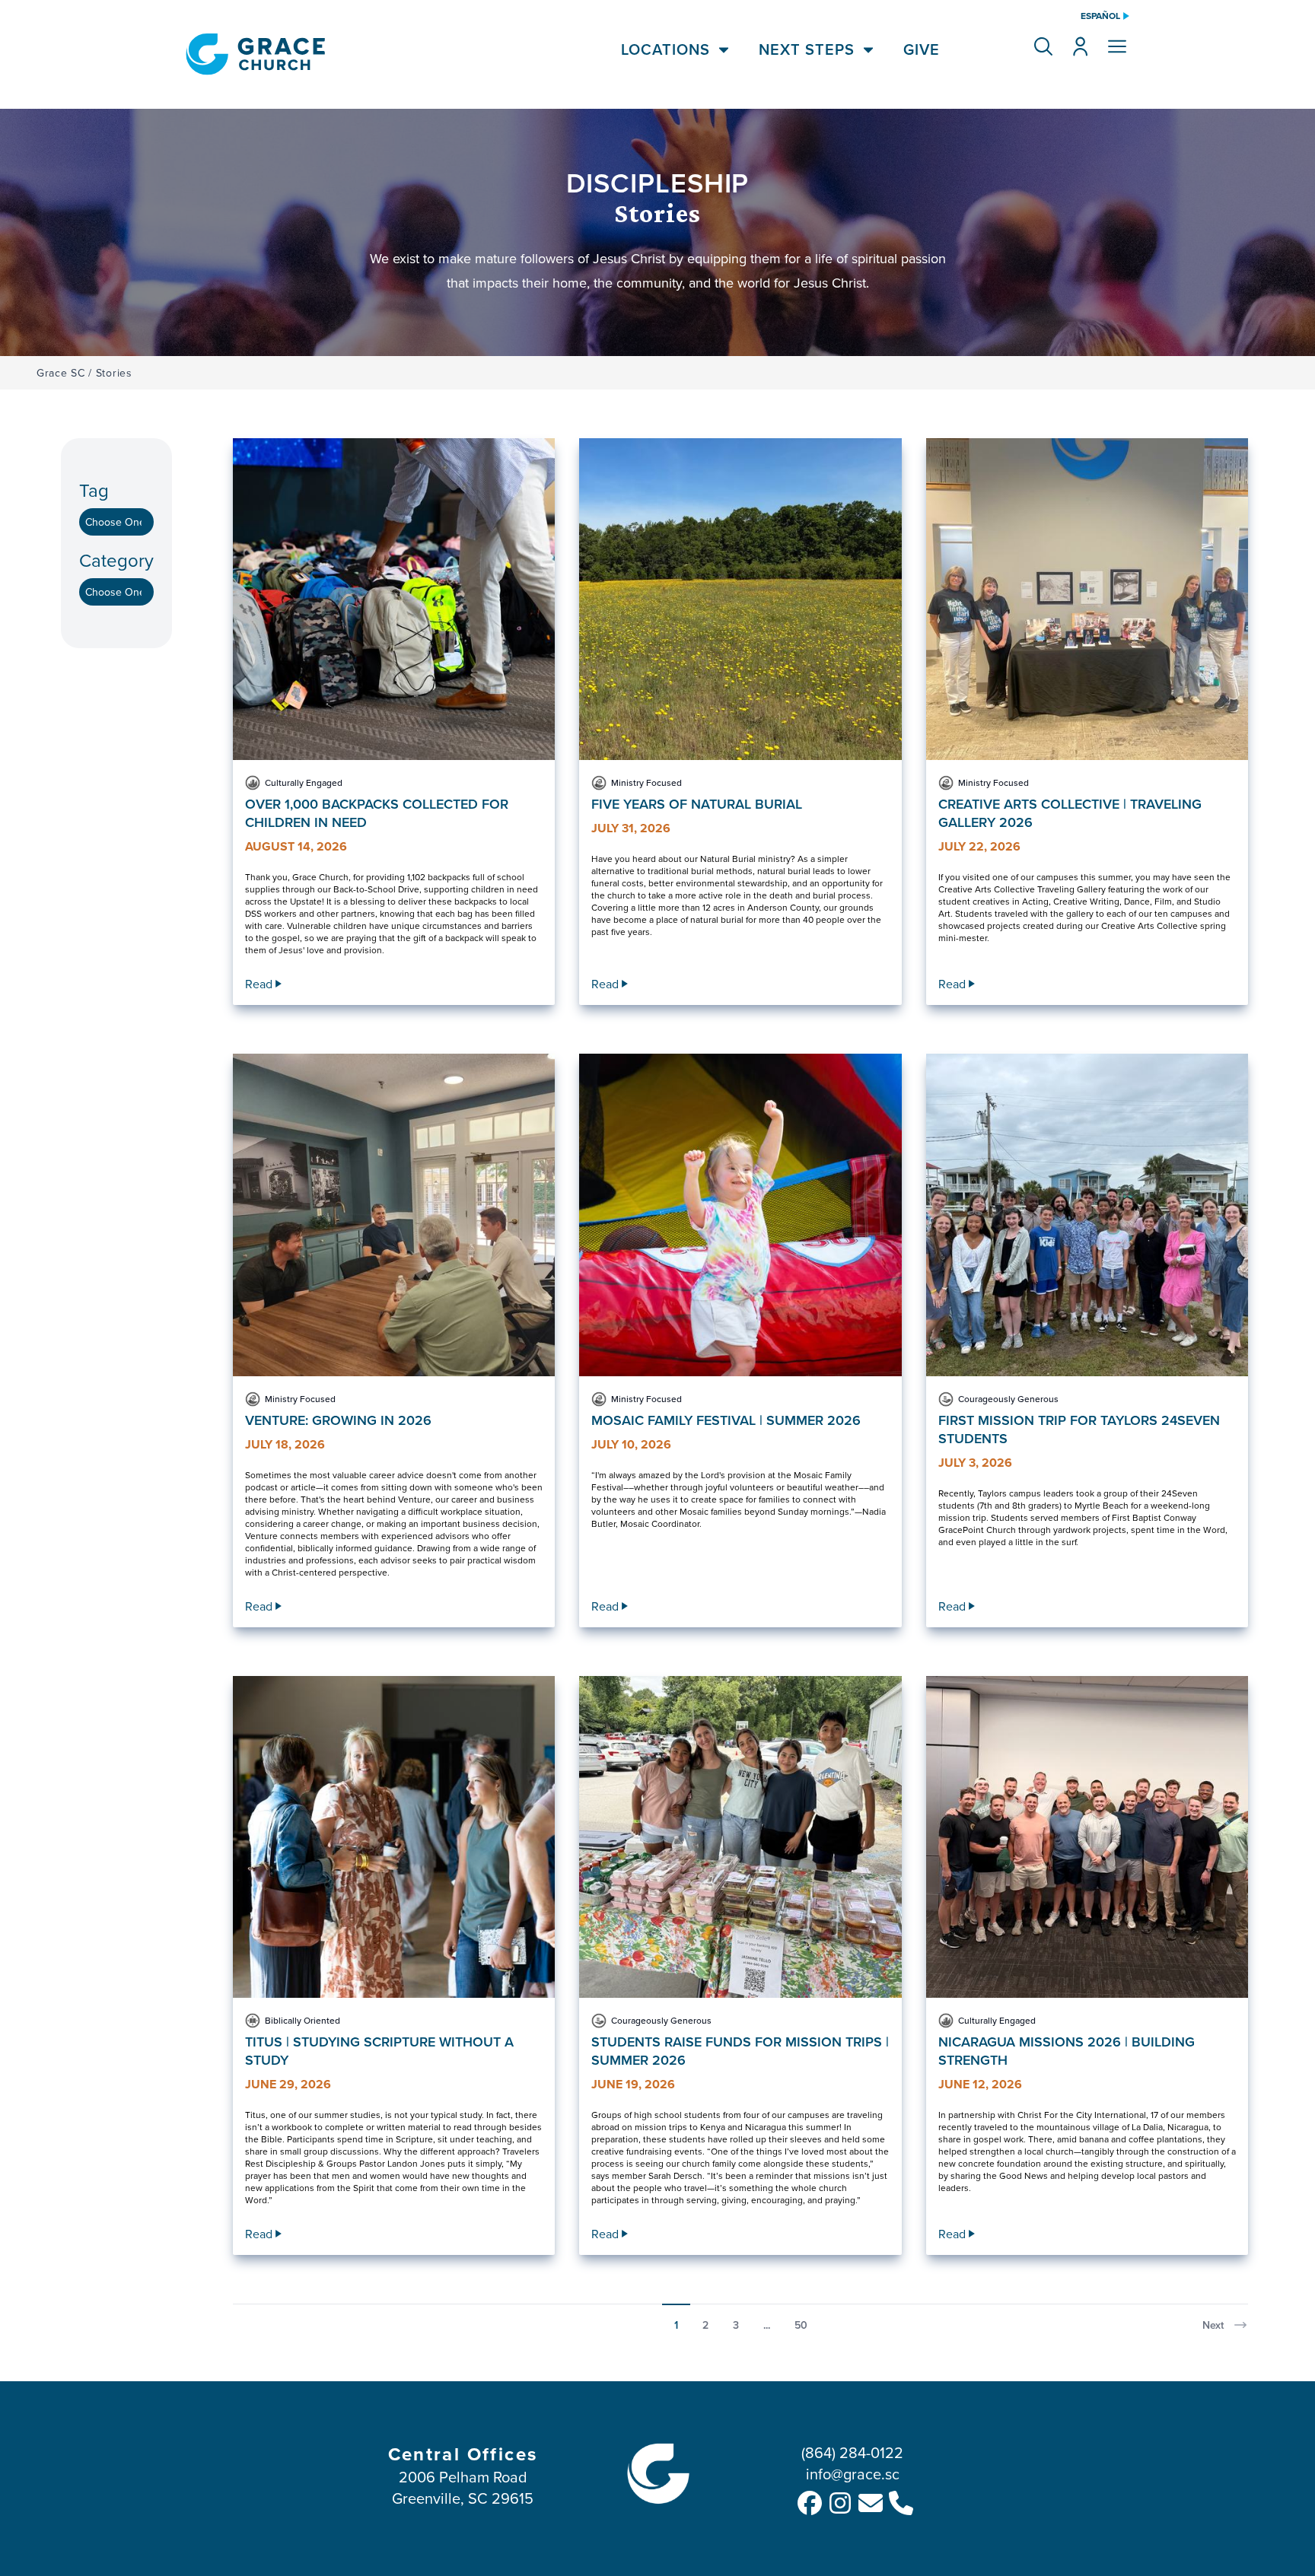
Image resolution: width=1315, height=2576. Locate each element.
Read (259, 984)
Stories (114, 373)
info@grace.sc (853, 2474)
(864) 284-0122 (852, 2452)
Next (1213, 2325)
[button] (1043, 46)
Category (116, 560)
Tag (94, 490)
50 (801, 2325)
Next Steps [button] (807, 49)
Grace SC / (64, 373)
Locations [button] (665, 49)
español (1100, 16)
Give (922, 49)
